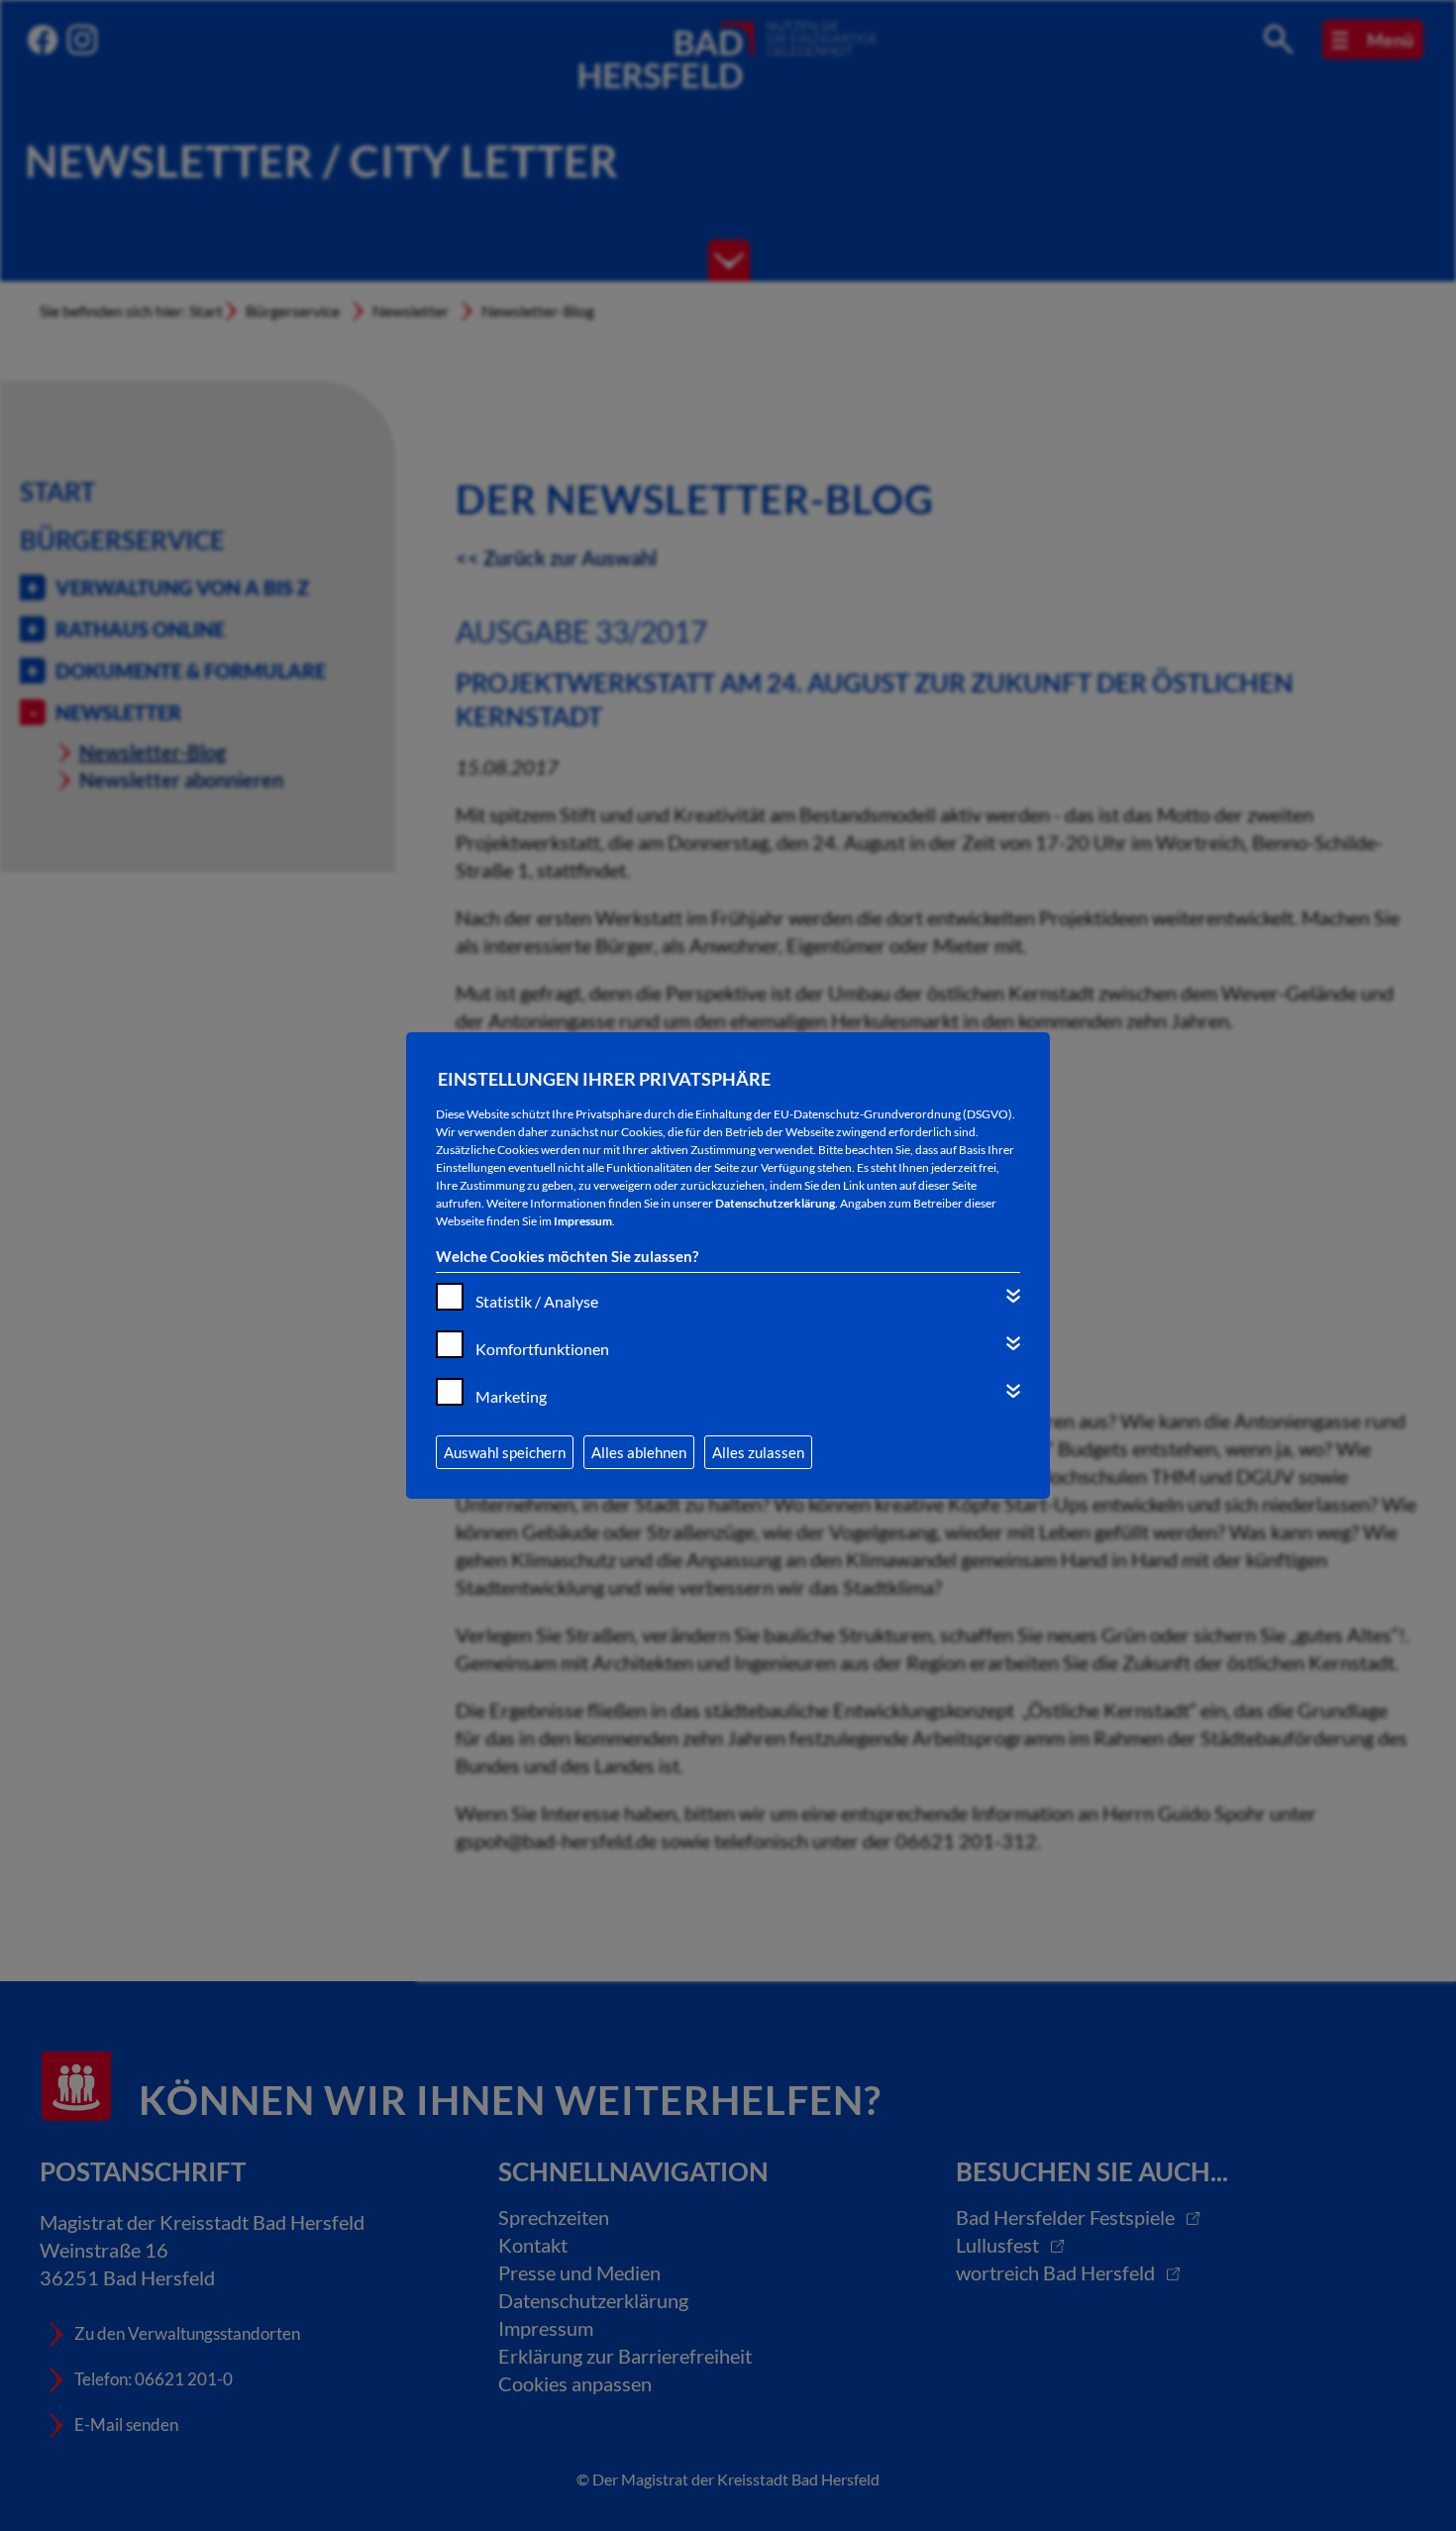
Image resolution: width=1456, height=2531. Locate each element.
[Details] (1013, 1296)
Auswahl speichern (505, 1452)
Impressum (583, 1221)
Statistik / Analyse (537, 1301)
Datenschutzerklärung (775, 1203)
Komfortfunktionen (542, 1349)
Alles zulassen (758, 1452)
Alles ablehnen (639, 1452)
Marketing (511, 1396)
